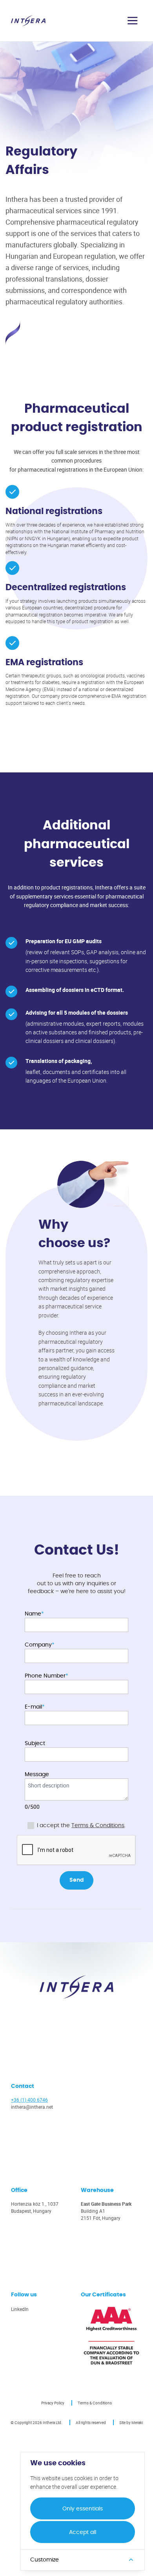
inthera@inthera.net (32, 2107)
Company (38, 1645)
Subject (35, 1744)
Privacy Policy (53, 2403)
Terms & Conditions (98, 1826)
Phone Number (45, 1676)
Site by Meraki (131, 2422)
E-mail (33, 1707)
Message (37, 1775)
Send (76, 1880)
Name (33, 1614)
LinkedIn (20, 2309)
